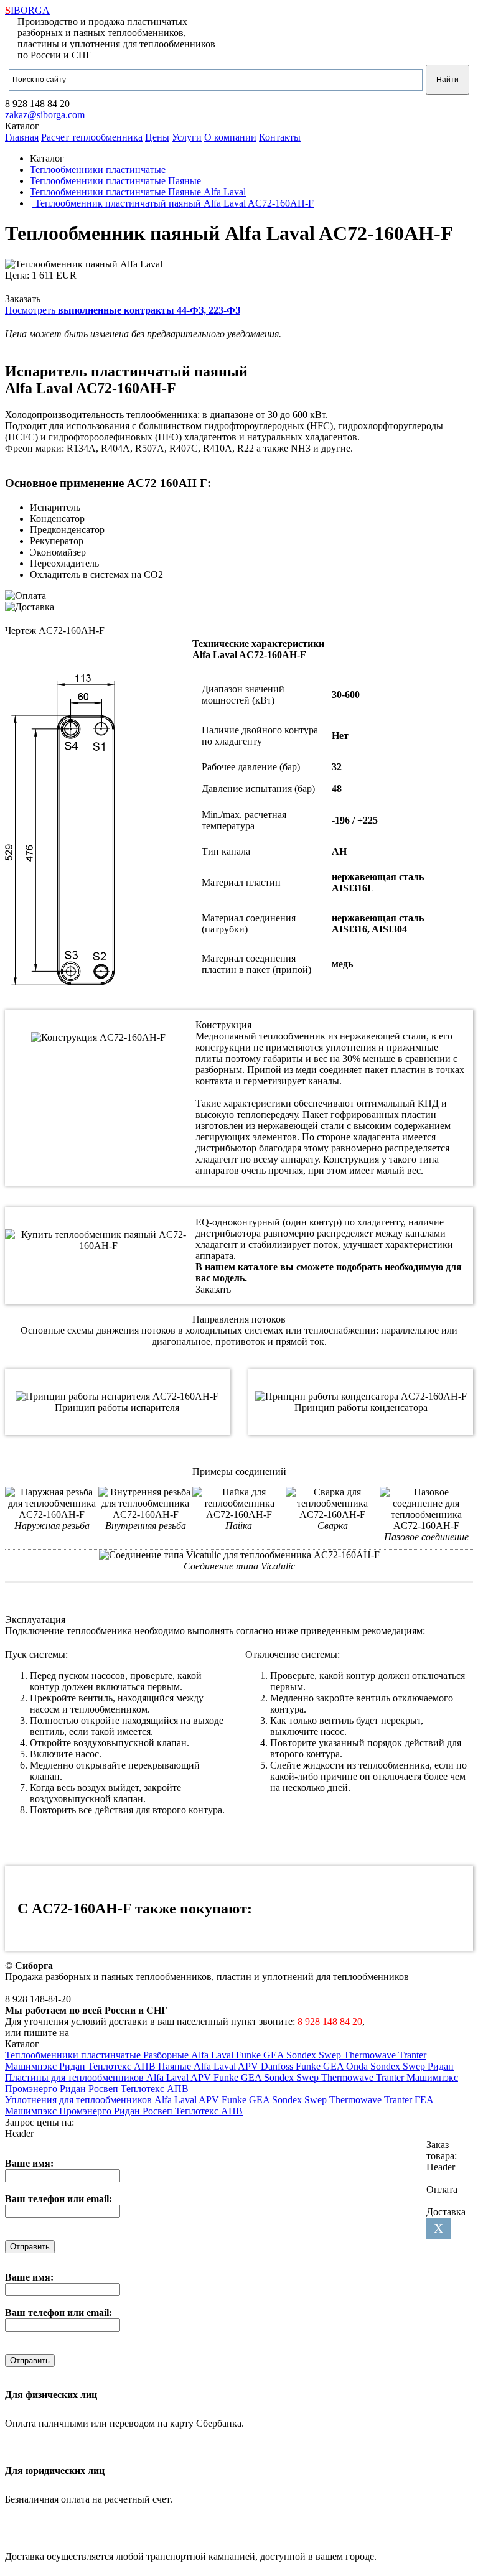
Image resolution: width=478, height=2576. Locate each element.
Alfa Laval (213, 2055)
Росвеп (105, 2089)
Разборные (167, 2055)
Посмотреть (123, 310)
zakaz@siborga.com (45, 115)
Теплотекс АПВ (123, 2066)
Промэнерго (32, 2089)
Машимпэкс (32, 2066)
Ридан (73, 2066)
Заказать (23, 299)
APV (249, 2066)
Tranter (412, 2055)
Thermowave (371, 2055)
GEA (275, 2055)
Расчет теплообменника (92, 137)
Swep (331, 2055)
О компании (230, 137)
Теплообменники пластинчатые (74, 2055)
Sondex (302, 2055)
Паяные (176, 2066)
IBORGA (27, 10)
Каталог (22, 126)
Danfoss (278, 2066)
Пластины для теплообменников (76, 2077)
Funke (250, 2055)
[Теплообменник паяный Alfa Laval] (84, 264)
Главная (22, 137)
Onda (358, 2066)
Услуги (187, 137)
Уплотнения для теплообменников (80, 2100)
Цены (157, 137)
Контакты (280, 137)
